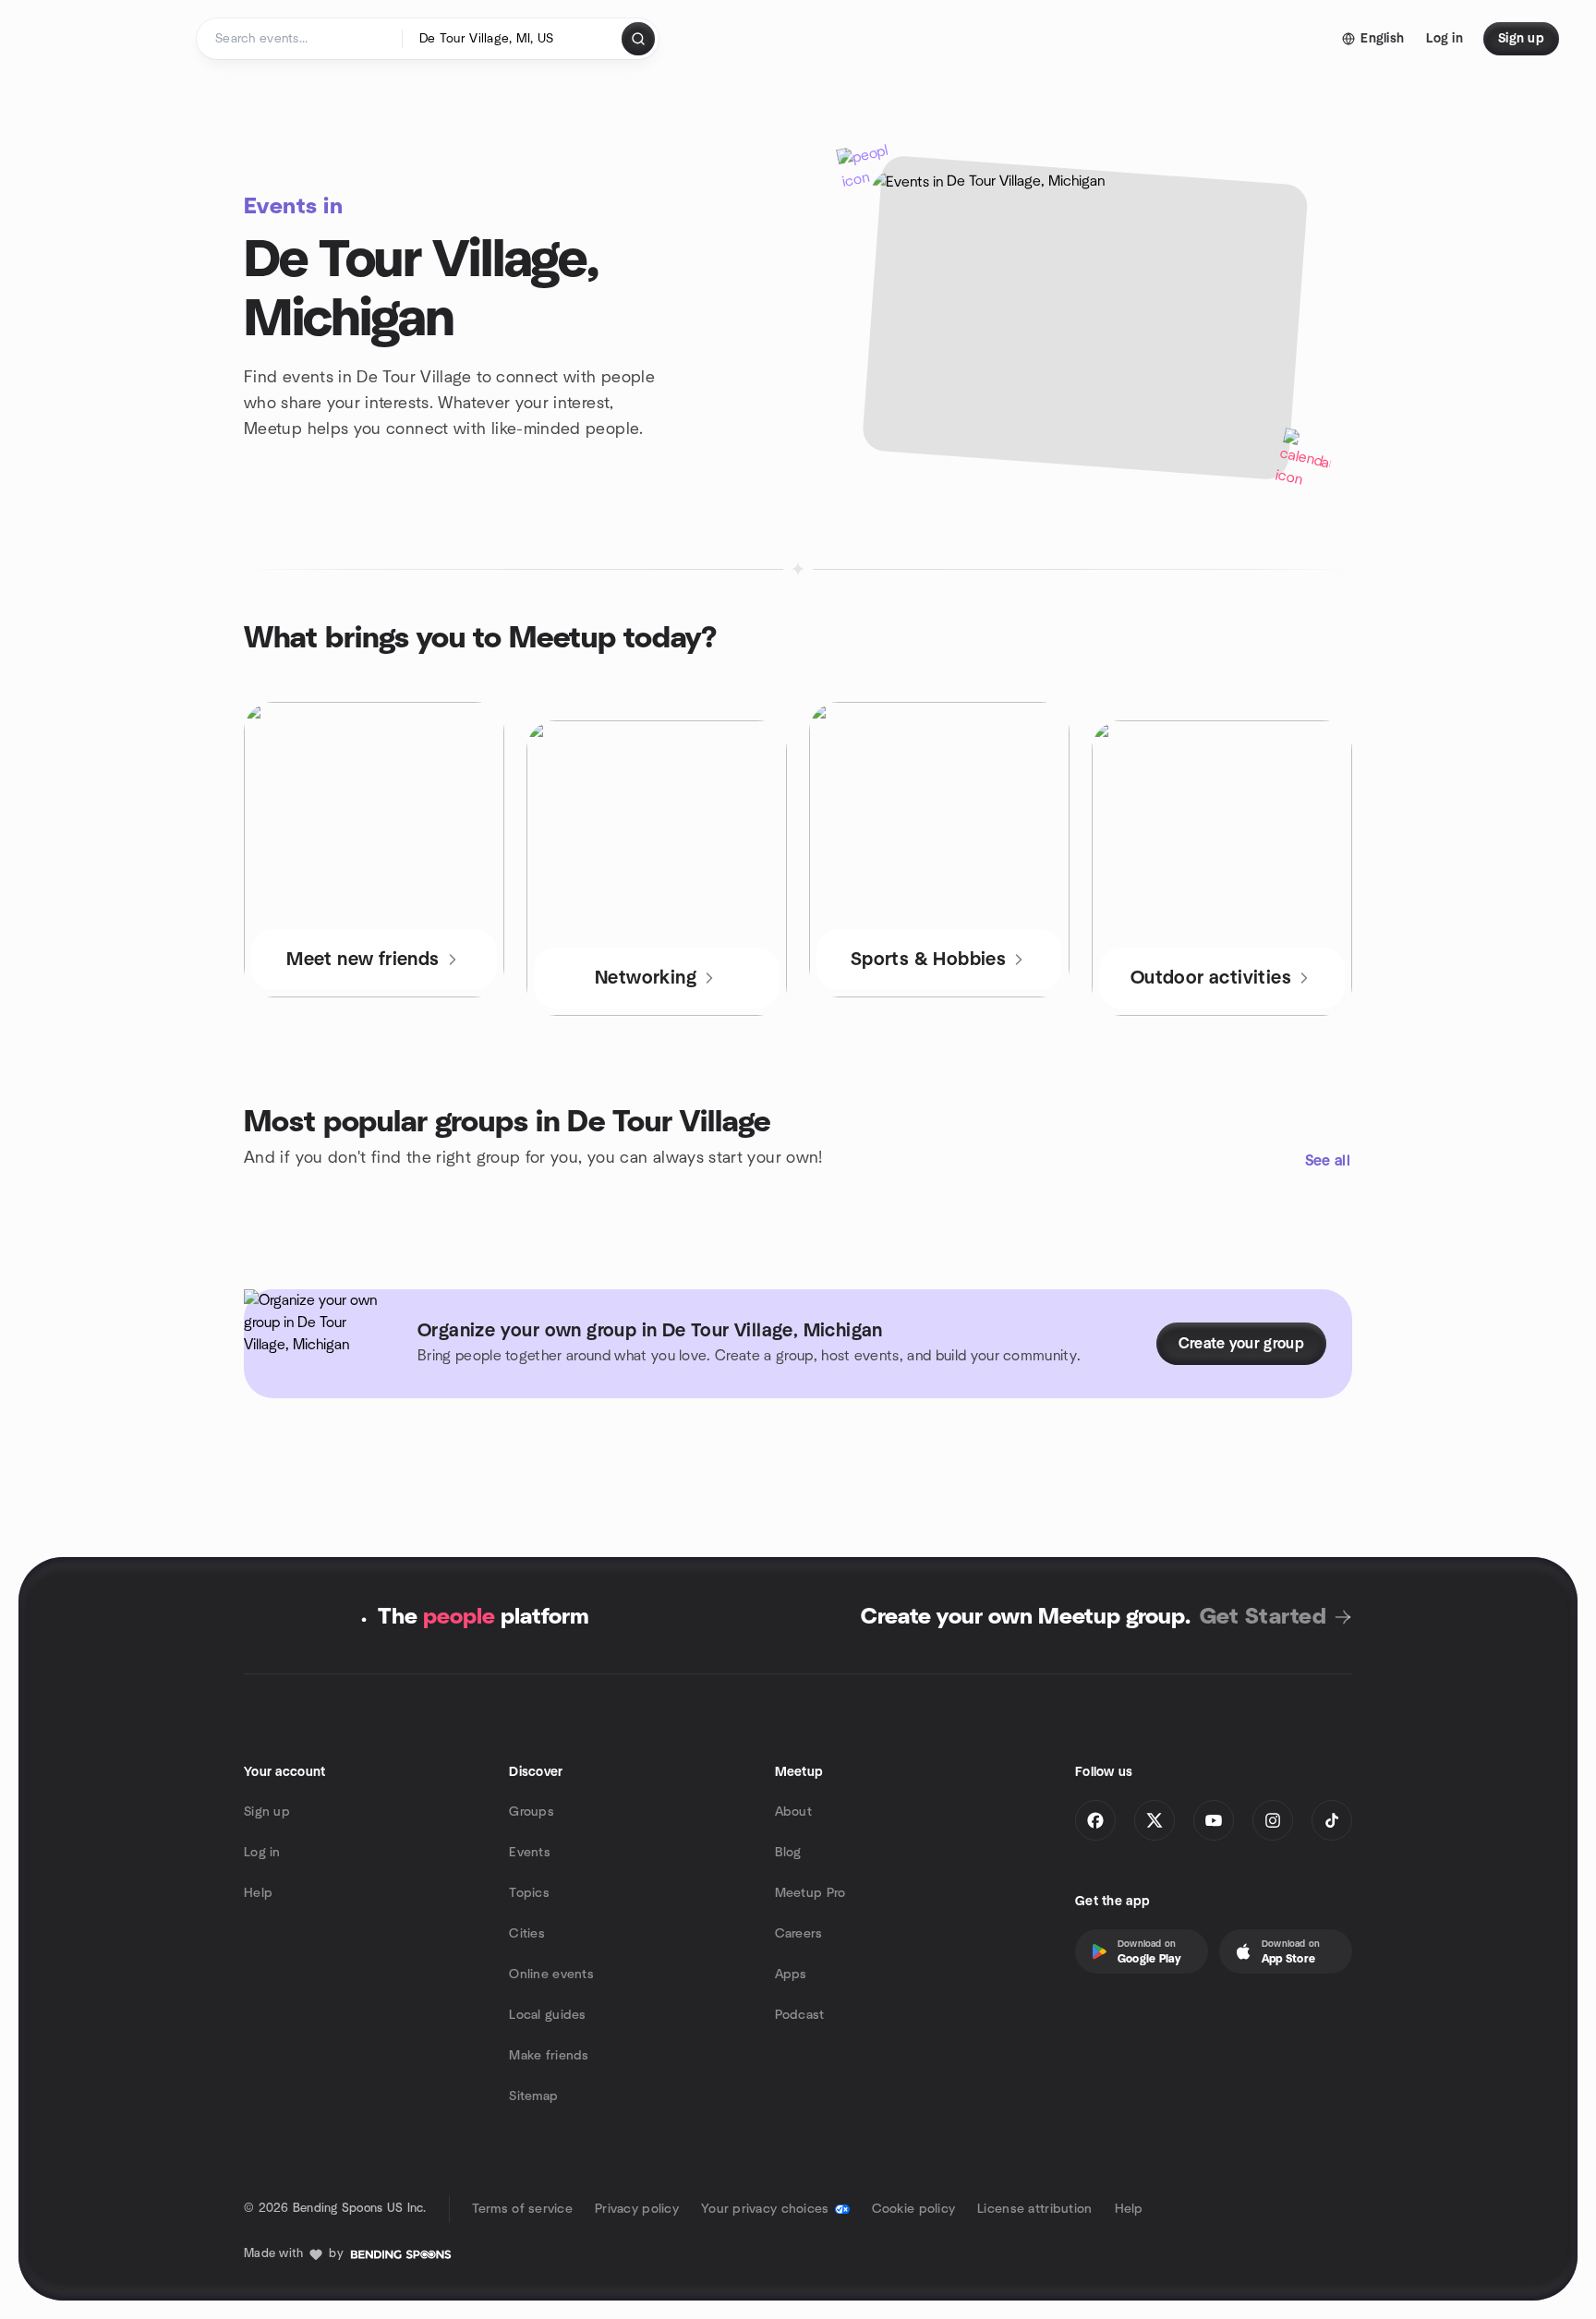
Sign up (267, 1812)
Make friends (549, 2056)
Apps (791, 1975)
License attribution (1034, 2209)
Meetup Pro (810, 1893)
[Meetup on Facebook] (1095, 1820)
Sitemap (533, 2096)
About (793, 1812)
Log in (262, 1853)
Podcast (800, 2015)
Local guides (547, 2015)
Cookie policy (914, 2209)
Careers (799, 1934)
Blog (788, 1853)
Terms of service (522, 2209)
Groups (532, 1812)
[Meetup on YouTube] (1214, 1820)
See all (1328, 1161)
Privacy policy (637, 2209)
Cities (527, 1934)
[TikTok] (1332, 1820)
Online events (551, 1975)
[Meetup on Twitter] (1155, 1820)
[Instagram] (1273, 1820)
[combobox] (513, 39)
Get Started (1263, 1617)
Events (530, 1853)
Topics (529, 1893)
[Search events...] (638, 39)
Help (258, 1893)
